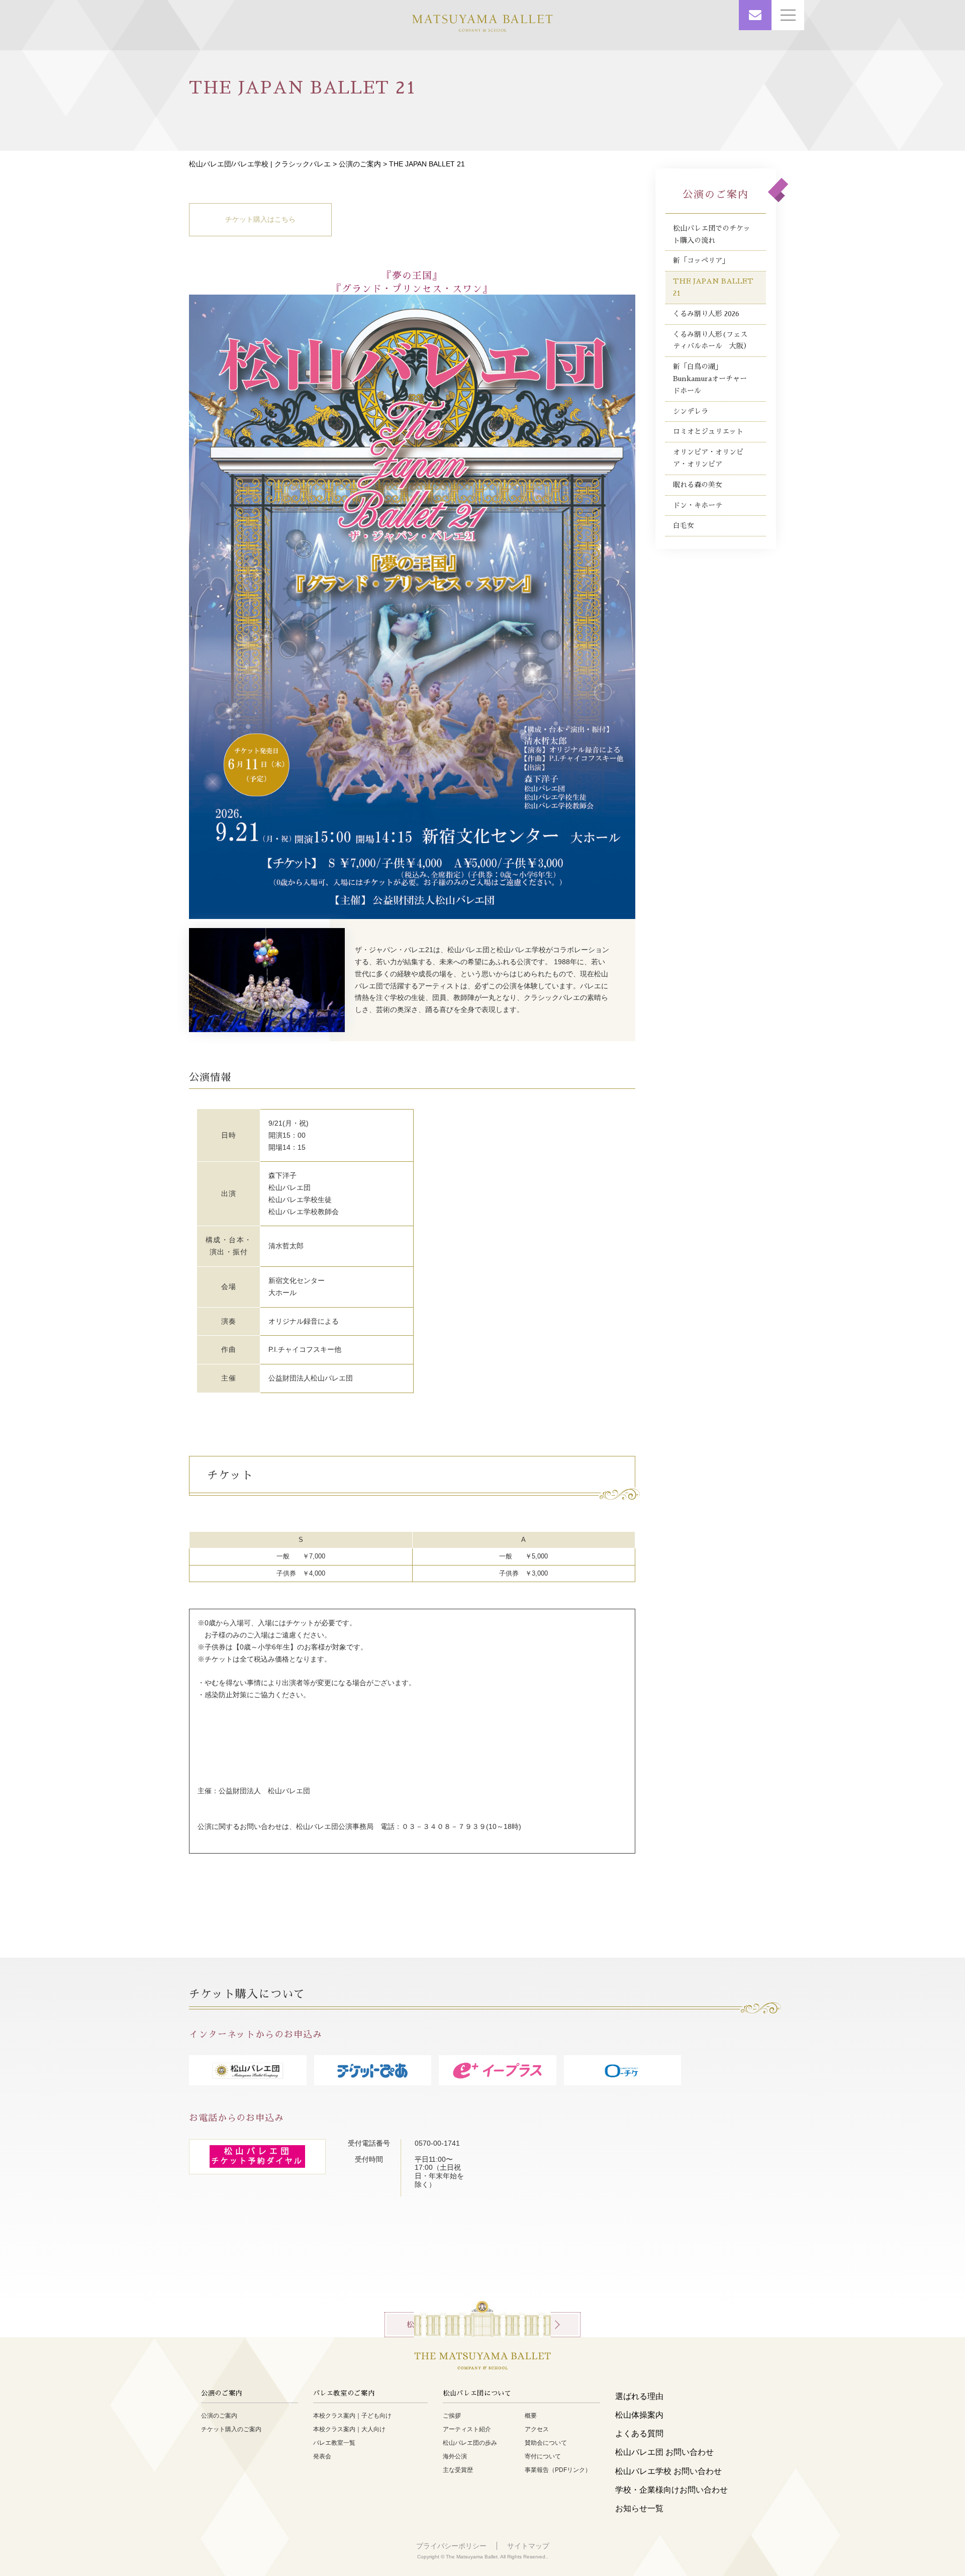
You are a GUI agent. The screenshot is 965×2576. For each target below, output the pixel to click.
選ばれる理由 (639, 2396)
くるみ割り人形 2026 (706, 314)
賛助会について (546, 2443)
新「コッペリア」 (701, 260)
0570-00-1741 (441, 2143)
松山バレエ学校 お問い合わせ (668, 2471)
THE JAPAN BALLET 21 (713, 287)
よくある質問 (639, 2433)
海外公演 (455, 2456)
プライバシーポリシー (451, 2546)
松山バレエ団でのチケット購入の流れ (712, 234)
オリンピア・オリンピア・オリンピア (708, 458)
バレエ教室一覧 (334, 2443)
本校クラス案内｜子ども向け (352, 2416)
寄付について (543, 2456)
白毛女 (684, 525)
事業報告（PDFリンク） (558, 2470)
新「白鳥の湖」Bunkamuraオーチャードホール (710, 379)
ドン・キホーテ (698, 505)
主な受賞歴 (458, 2470)
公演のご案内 (360, 164)
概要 (531, 2416)
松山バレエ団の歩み (470, 2443)
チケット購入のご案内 (231, 2429)
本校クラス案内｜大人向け (349, 2429)
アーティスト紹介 (467, 2429)
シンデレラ (691, 411)
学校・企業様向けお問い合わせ (671, 2490)
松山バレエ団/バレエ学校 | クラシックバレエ (260, 164)
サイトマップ (528, 2546)
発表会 (322, 2456)
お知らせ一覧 (639, 2508)
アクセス (537, 2429)
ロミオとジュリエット (708, 431)
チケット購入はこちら (260, 219)
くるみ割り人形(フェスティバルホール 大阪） (712, 340)
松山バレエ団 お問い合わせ (664, 2452)
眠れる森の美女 (698, 485)
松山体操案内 (639, 2415)
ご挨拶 (452, 2416)
